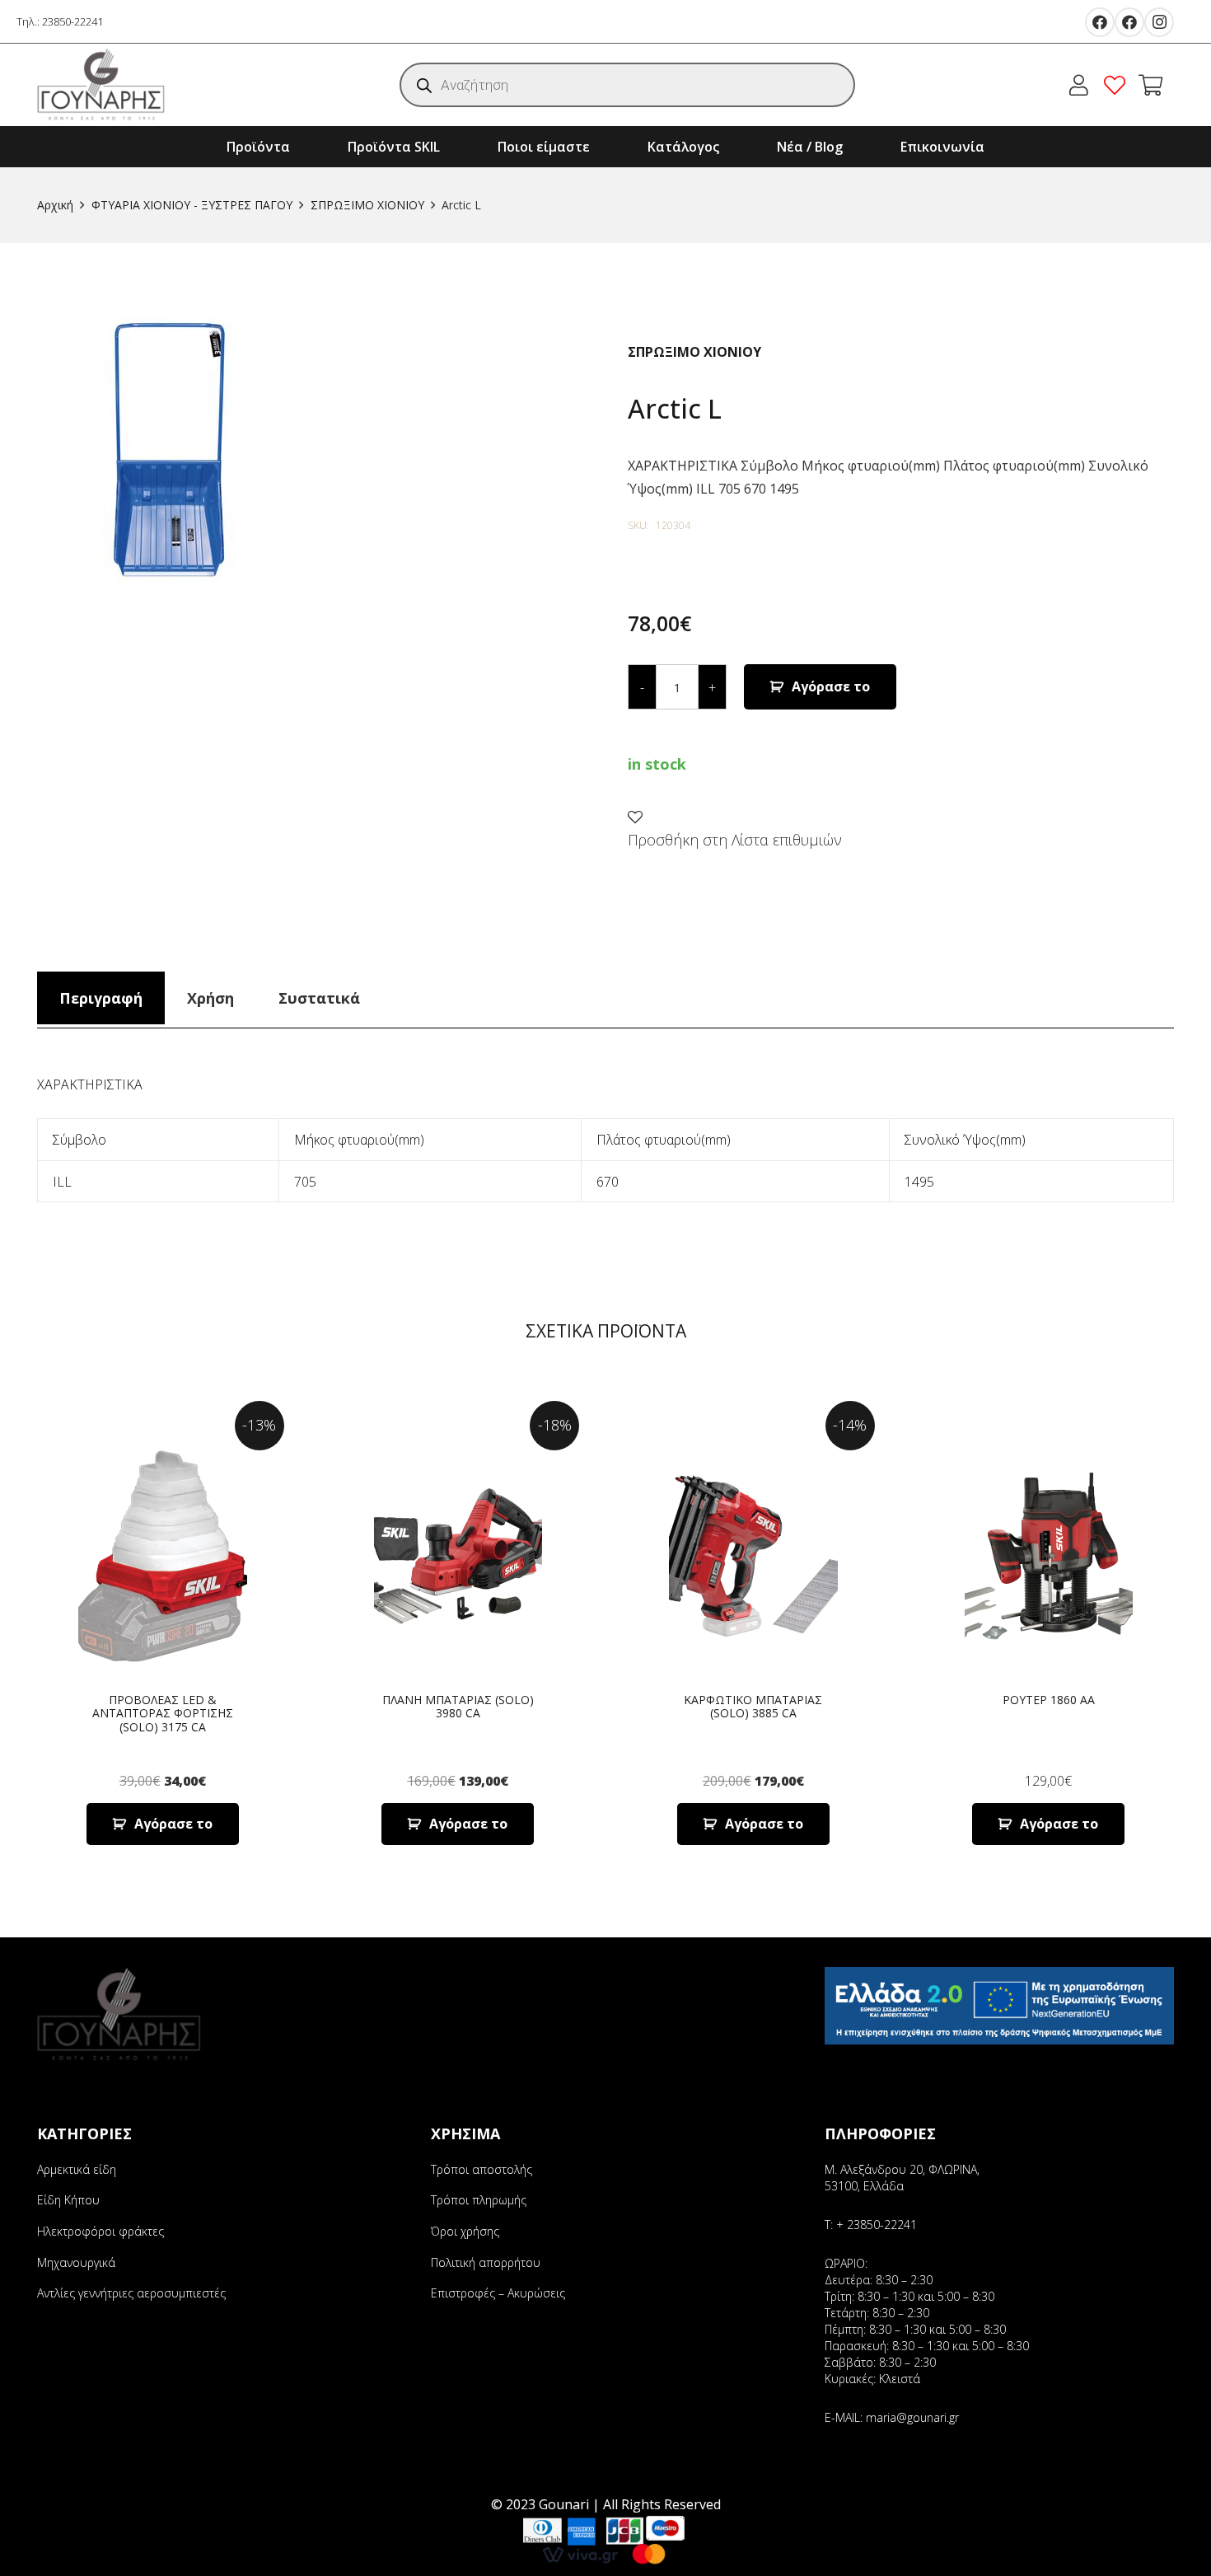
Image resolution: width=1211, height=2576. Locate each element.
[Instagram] (1159, 22)
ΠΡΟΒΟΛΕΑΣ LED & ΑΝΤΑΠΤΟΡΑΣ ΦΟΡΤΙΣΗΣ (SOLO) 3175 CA (163, 1714)
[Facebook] (1100, 22)
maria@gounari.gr (912, 2417)
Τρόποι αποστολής (482, 2169)
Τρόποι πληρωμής (479, 2200)
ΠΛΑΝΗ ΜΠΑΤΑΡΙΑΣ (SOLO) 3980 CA (458, 1707)
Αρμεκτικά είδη (77, 2169)
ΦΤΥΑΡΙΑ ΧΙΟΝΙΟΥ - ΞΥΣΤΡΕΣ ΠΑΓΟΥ (192, 205)
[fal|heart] (1119, 85)
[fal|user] (1083, 85)
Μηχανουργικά (76, 2262)
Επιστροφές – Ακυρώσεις (498, 2293)
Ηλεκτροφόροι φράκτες (101, 2231)
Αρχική (55, 205)
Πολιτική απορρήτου (486, 2262)
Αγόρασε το (831, 686)
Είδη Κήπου (68, 2200)
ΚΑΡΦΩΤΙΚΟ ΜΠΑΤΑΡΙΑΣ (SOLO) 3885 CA (753, 1707)
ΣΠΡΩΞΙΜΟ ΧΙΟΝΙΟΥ (367, 205)
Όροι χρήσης (465, 2231)
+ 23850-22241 (877, 2225)
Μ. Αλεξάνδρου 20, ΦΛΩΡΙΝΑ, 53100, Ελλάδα (902, 2178)
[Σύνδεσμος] (101, 85)
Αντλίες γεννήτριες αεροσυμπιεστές (131, 2293)
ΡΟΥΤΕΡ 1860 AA (1049, 1700)
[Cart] (1150, 85)
